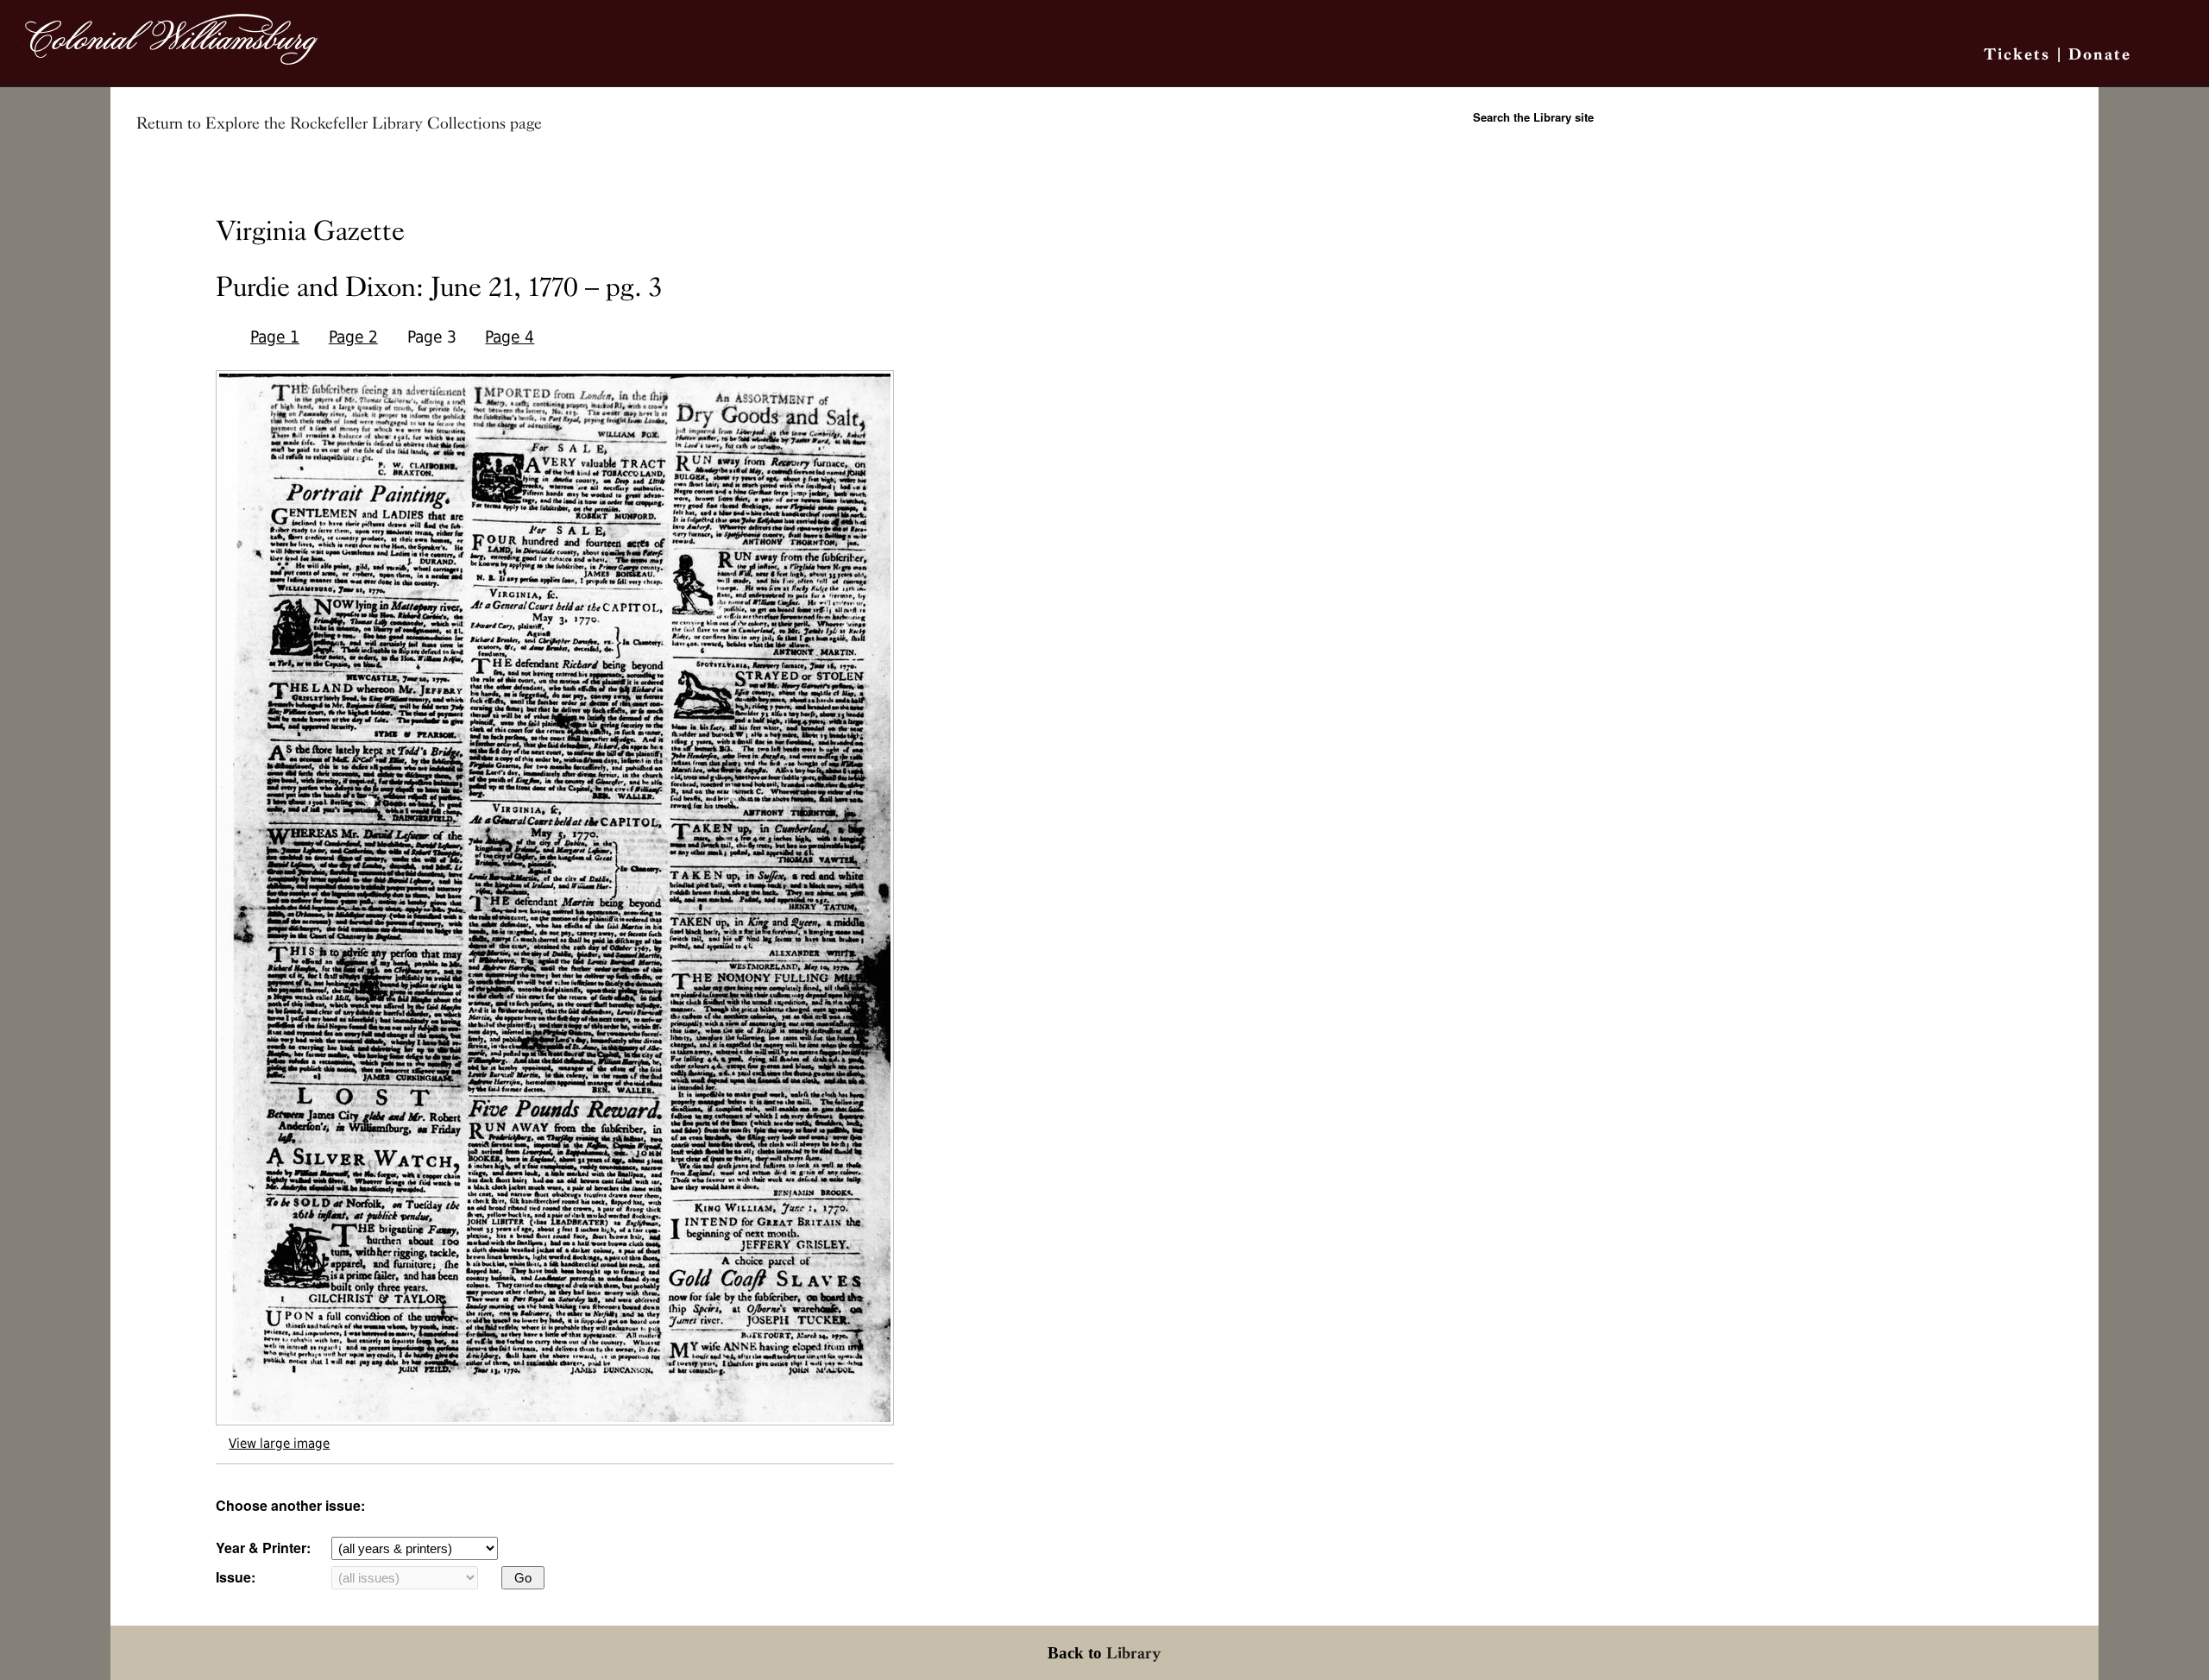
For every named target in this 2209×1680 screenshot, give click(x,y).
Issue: (236, 1577)
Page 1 (275, 337)
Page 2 (353, 337)
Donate (2100, 54)
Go (523, 1578)
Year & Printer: (263, 1548)
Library (1134, 1653)
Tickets (2017, 54)
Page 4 (510, 337)
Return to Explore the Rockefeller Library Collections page (339, 123)
